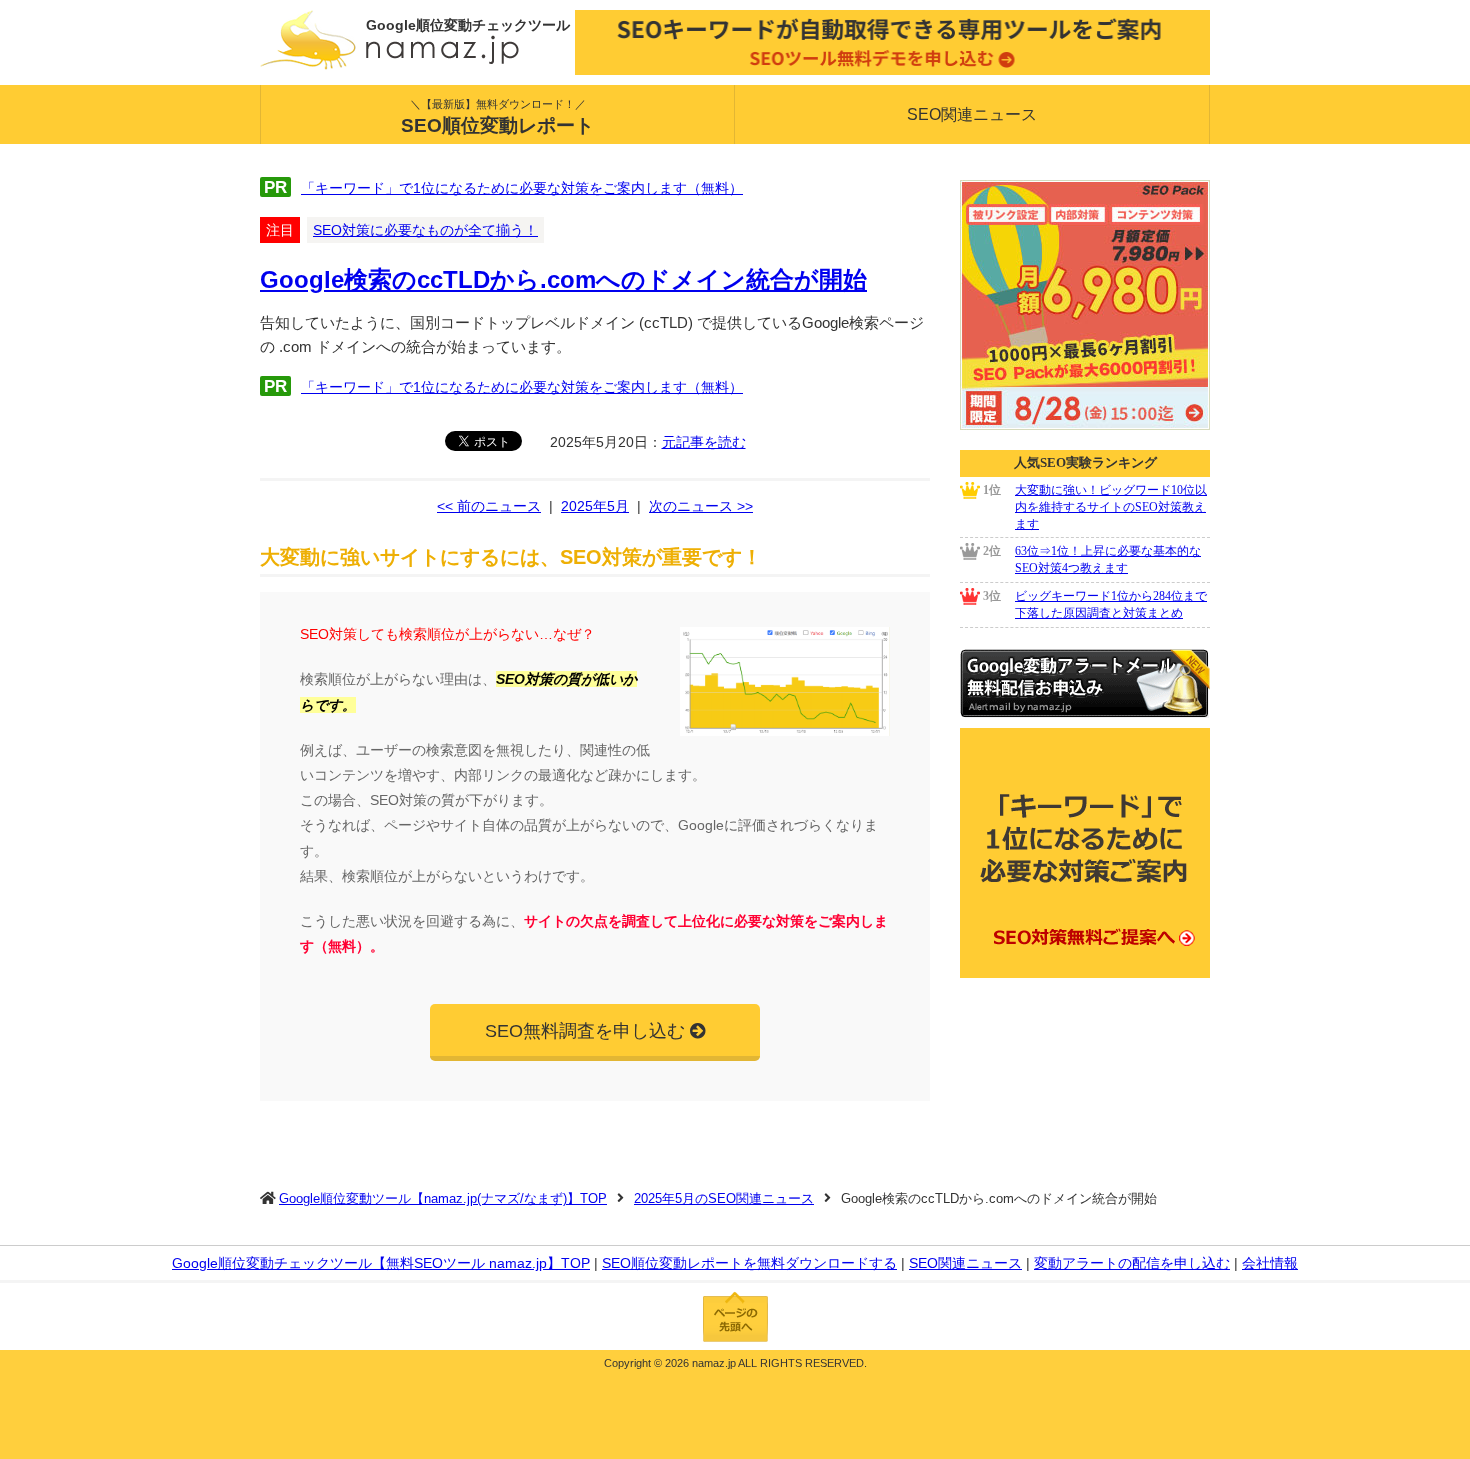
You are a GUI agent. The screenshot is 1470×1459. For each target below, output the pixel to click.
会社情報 (1270, 1263)
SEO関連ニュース (972, 114)
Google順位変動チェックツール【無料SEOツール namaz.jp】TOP (381, 1263)
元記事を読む (704, 442)
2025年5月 (595, 506)
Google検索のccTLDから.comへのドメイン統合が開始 (563, 279)
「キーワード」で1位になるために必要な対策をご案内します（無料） (522, 188)
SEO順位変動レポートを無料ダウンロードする (749, 1263)
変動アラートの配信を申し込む (1132, 1263)
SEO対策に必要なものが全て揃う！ (425, 230)
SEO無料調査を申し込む (585, 1031)
